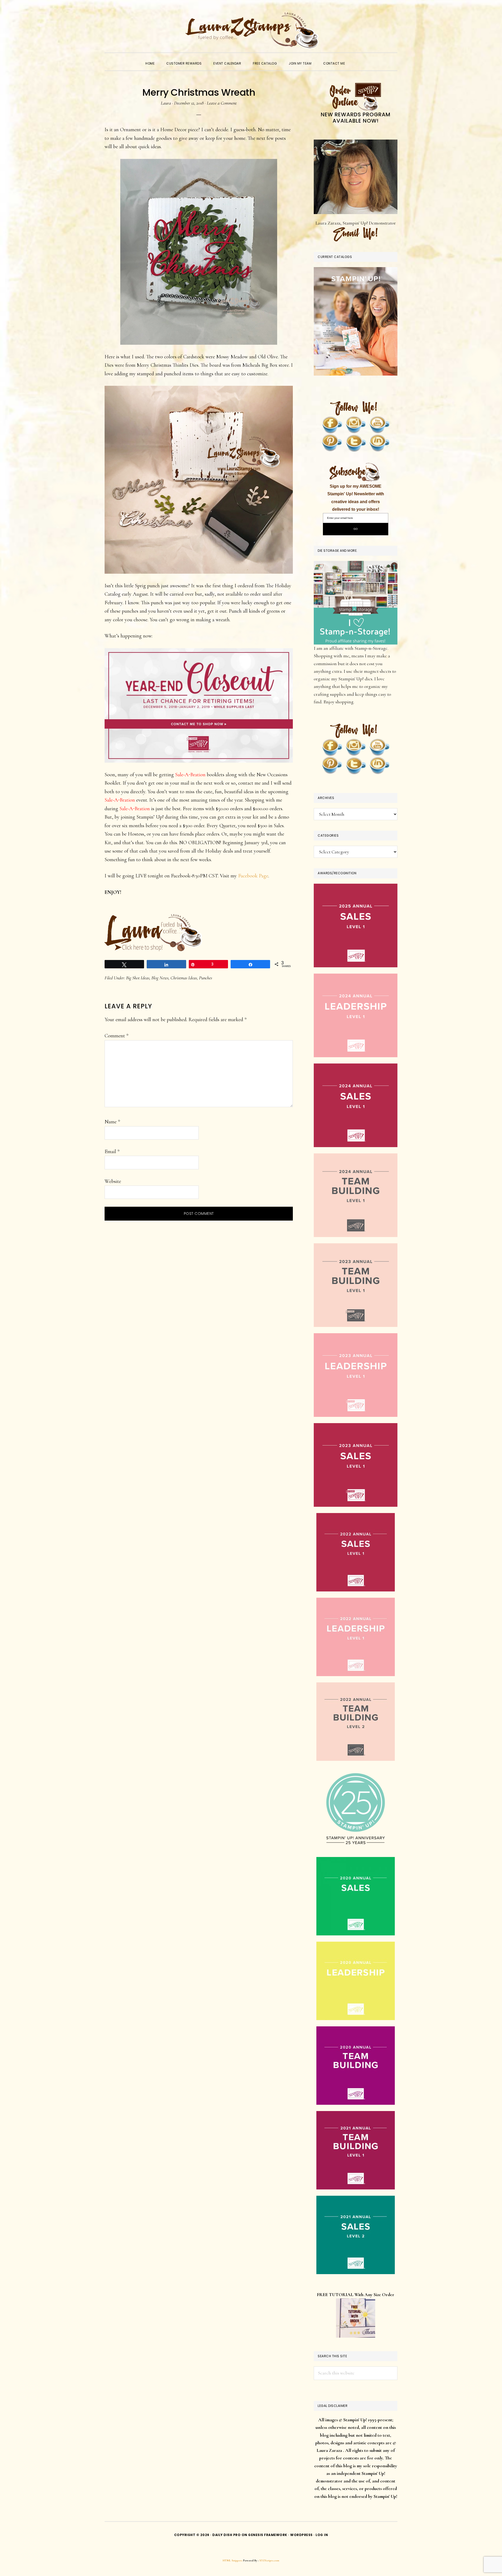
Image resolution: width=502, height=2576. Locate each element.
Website (113, 1181)
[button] (357, 59)
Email (112, 1152)
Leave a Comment (222, 103)
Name (112, 1122)
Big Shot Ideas (138, 978)
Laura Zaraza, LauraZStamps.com (251, 30)
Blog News (160, 978)
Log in (322, 2535)
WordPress (301, 2535)
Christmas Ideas (184, 978)
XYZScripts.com (269, 2560)
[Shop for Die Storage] (356, 565)
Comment (116, 1036)
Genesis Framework (268, 2535)
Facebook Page (253, 876)
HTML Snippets (233, 2560)
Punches (206, 978)
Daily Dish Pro (226, 2535)
